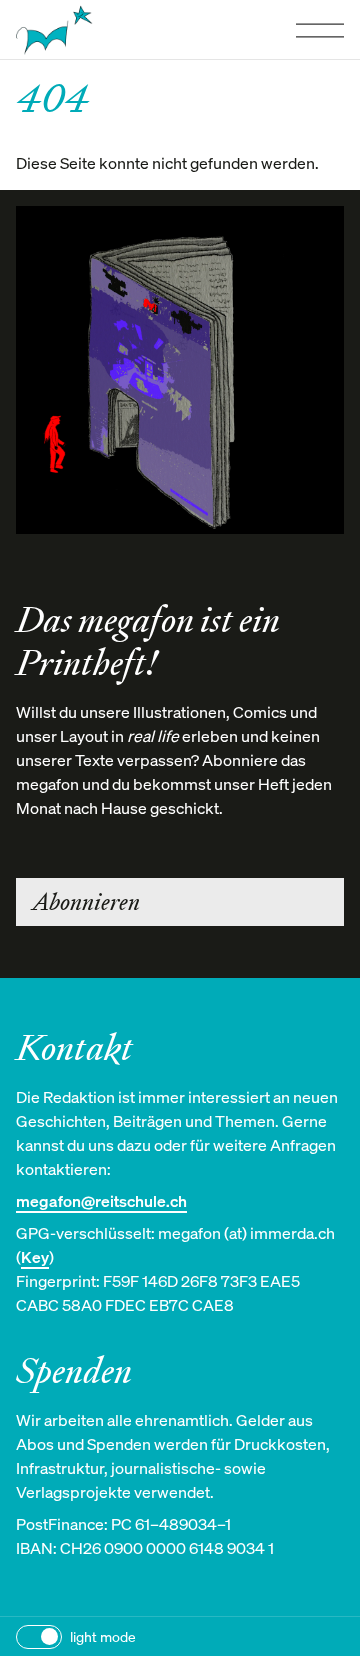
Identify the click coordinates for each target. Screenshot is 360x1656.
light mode (103, 1636)
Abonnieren (86, 902)
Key (35, 1257)
